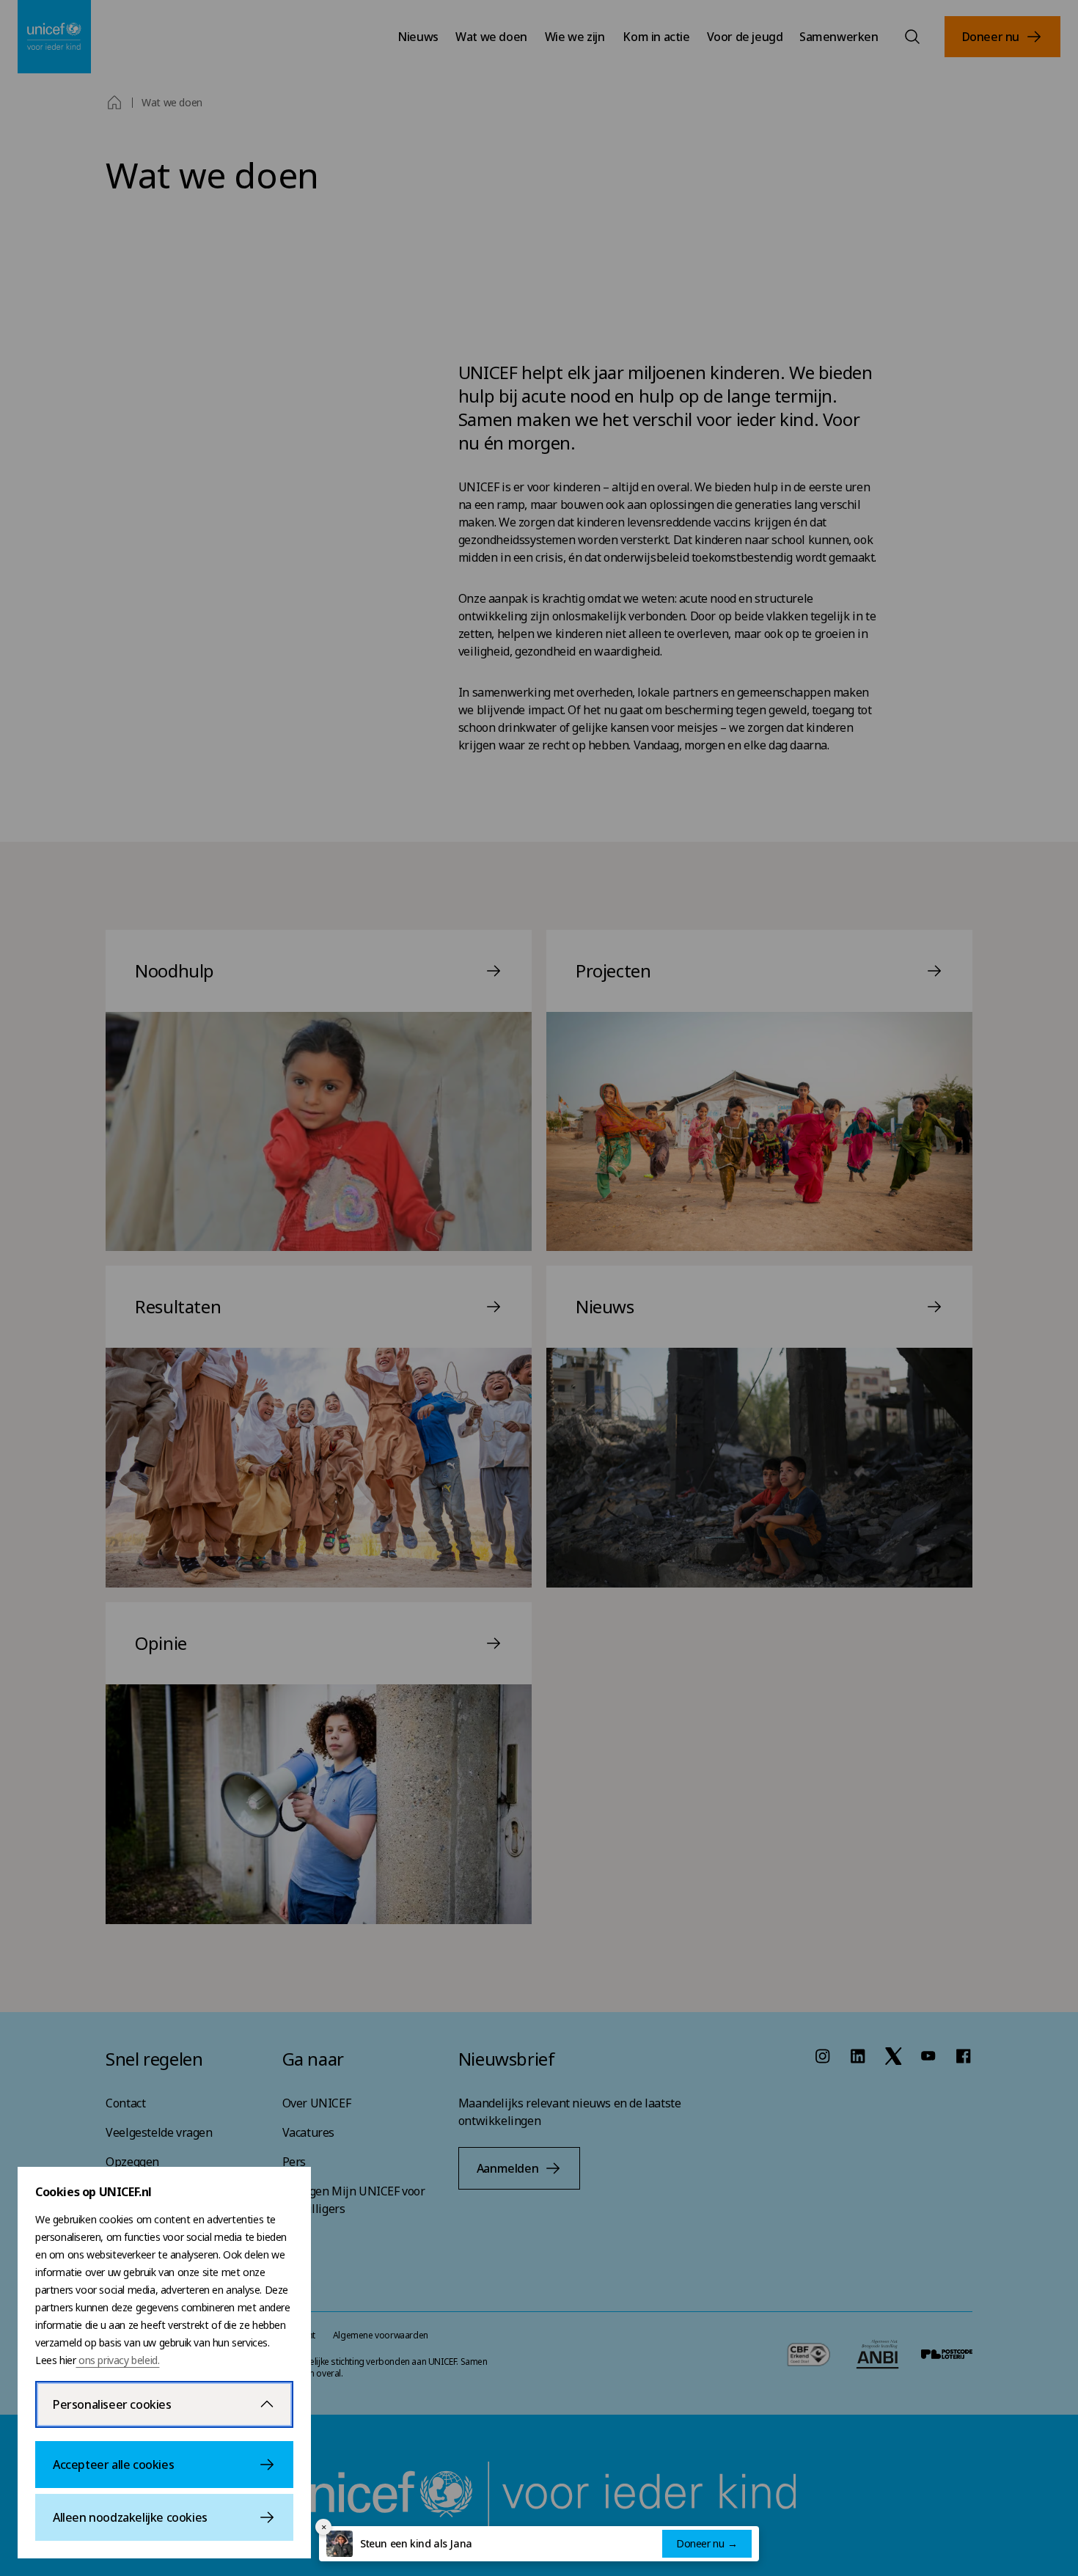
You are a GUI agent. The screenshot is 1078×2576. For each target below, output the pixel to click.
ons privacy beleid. (117, 2360)
